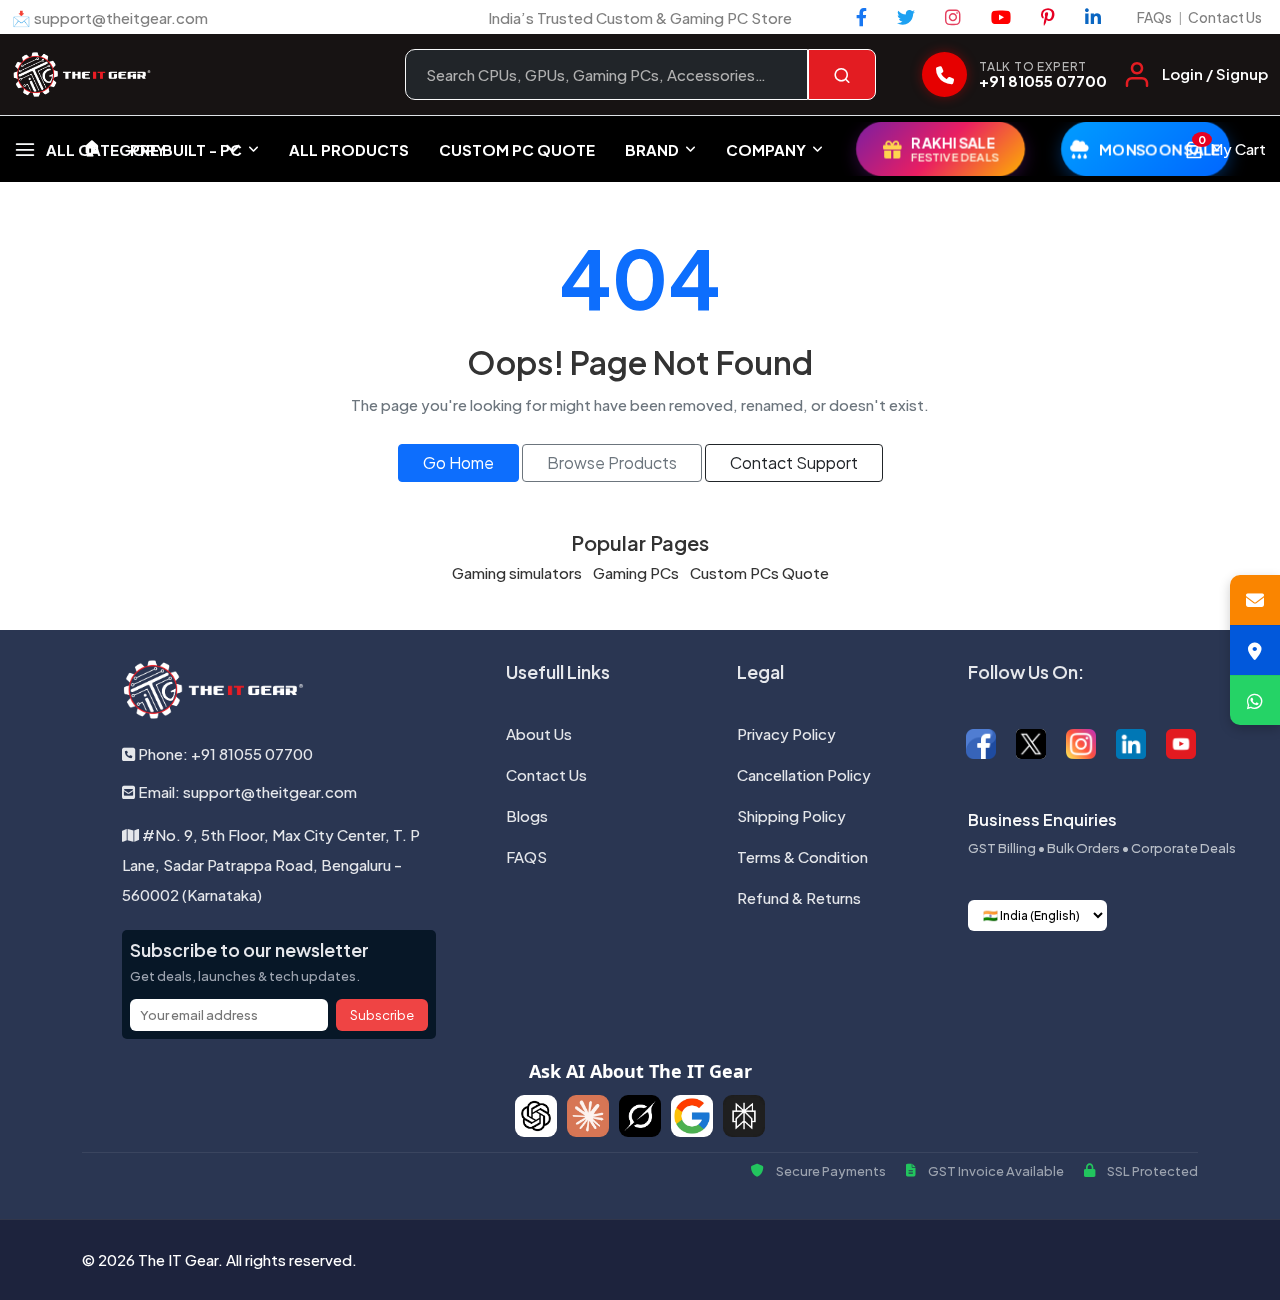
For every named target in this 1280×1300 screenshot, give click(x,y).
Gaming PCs (636, 572)
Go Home (458, 462)
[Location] (1255, 650)
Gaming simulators (517, 572)
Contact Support (794, 462)
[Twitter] (906, 17)
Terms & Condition (802, 856)
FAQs (1154, 17)
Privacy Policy (786, 733)
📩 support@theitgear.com (110, 17)
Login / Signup (1215, 73)
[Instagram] (953, 17)
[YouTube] (1001, 17)
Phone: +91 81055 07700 (224, 753)
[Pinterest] (1048, 17)
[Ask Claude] (588, 1116)
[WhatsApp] (1255, 700)
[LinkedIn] (1093, 17)
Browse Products (612, 462)
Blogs (527, 815)
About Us (539, 733)
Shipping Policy (791, 815)
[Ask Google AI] (692, 1116)
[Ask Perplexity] (744, 1116)
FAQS (526, 856)
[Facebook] (861, 17)
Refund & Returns (799, 897)
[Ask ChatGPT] (536, 1116)
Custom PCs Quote (759, 572)
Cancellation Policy (804, 774)
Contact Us (1225, 17)
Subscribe (382, 1015)
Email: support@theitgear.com (246, 791)
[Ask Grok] (640, 1116)
